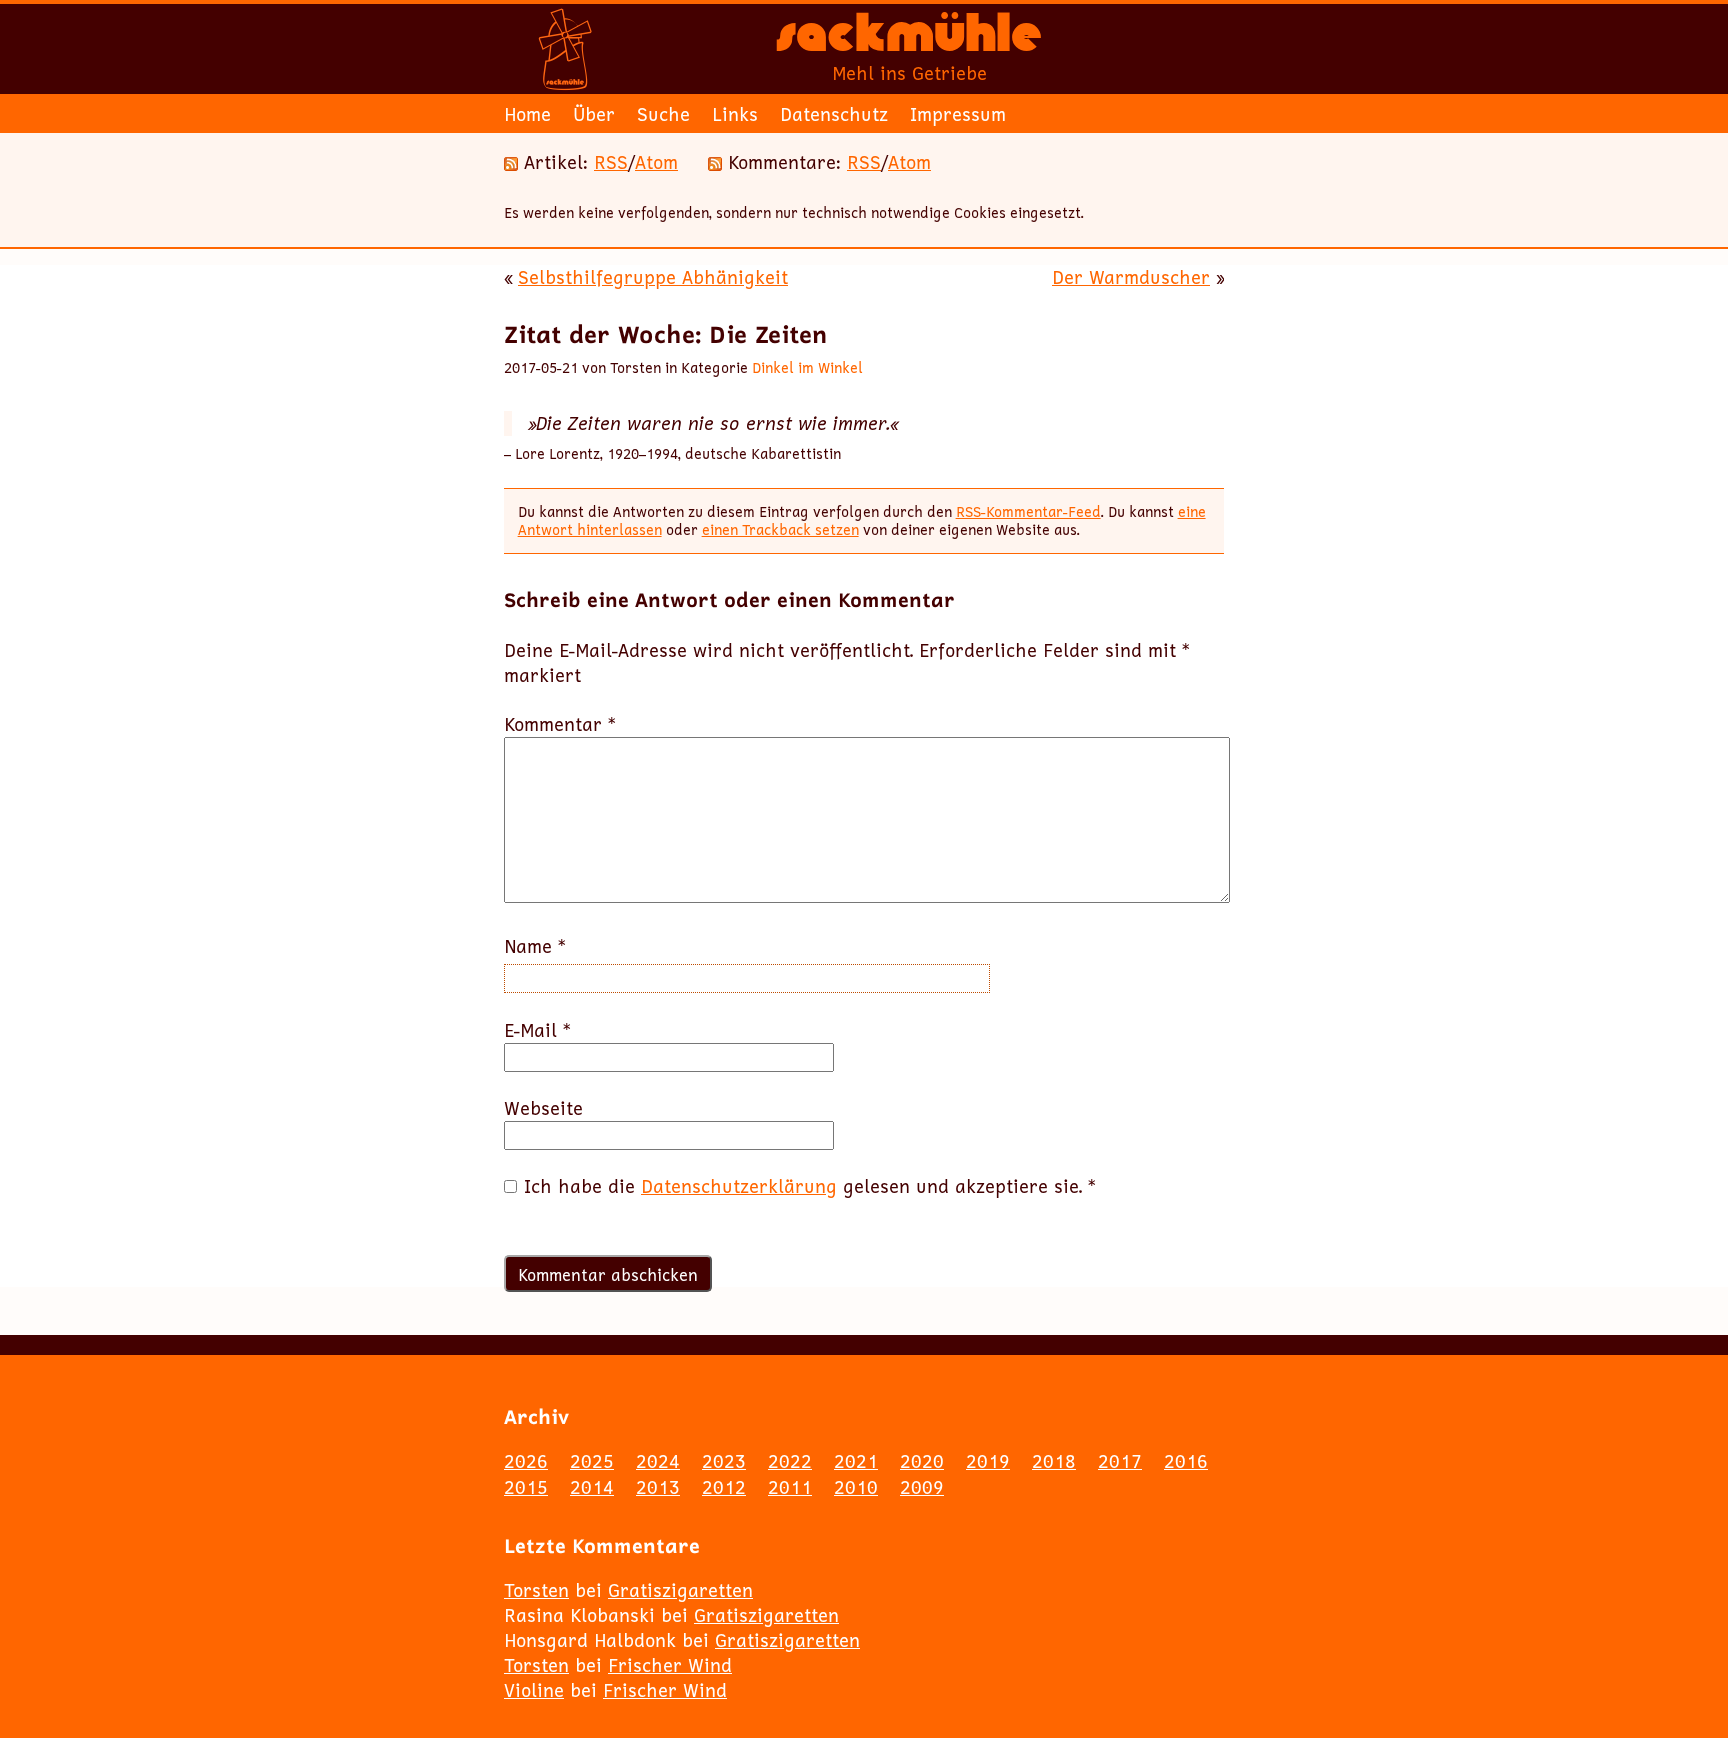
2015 (526, 1487)
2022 (790, 1461)
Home (527, 114)
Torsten (536, 1590)
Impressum (958, 114)
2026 (526, 1461)
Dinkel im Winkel (807, 367)
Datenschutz (834, 114)
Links (735, 114)
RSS (611, 162)
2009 (922, 1487)
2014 (592, 1487)
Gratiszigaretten (680, 1590)
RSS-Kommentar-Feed (1028, 511)
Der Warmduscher (1131, 277)
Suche (663, 114)
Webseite (543, 1108)
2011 (790, 1487)
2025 (592, 1461)
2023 (724, 1461)
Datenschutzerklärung (739, 1186)
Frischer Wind (670, 1665)
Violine (534, 1690)
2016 (1186, 1461)
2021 (856, 1461)
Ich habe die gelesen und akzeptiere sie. (810, 1186)
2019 (988, 1461)
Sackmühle (909, 40)
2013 (658, 1487)
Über (594, 114)
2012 (724, 1487)
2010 (856, 1487)
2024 (658, 1461)
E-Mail (537, 1030)
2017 (1120, 1461)
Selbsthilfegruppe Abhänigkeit (653, 277)
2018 (1054, 1461)
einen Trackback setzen (780, 529)
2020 (922, 1461)
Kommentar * (560, 724)
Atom (656, 162)
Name (535, 946)
